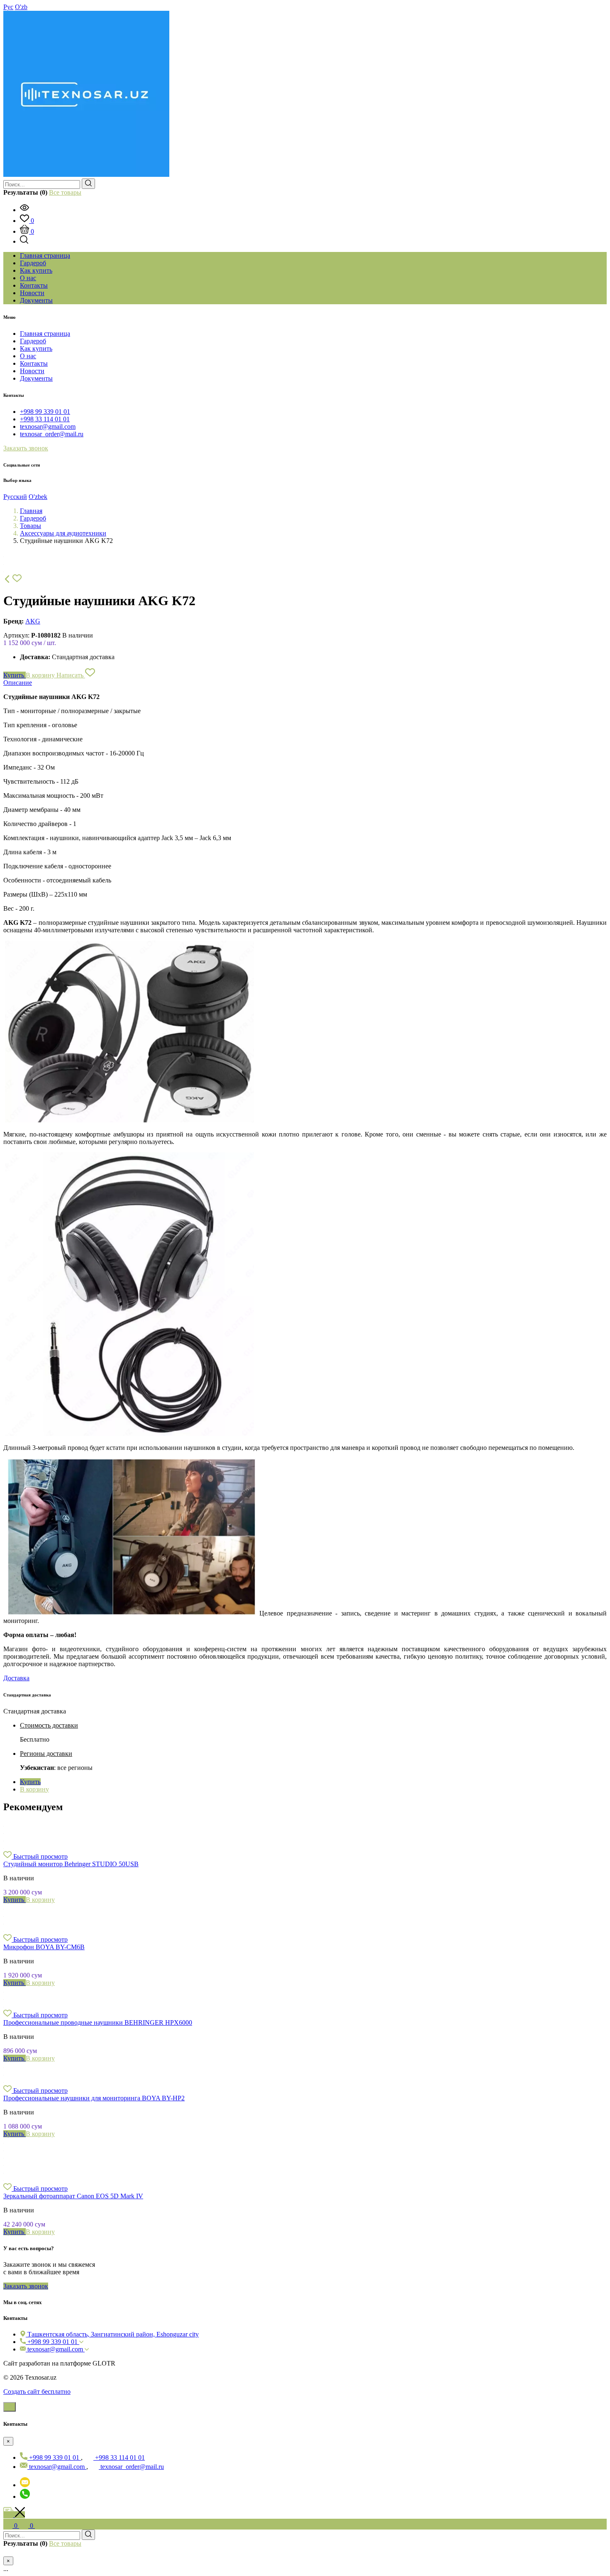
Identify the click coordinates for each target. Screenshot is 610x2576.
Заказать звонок (26, 448)
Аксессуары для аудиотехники (63, 533)
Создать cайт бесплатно (37, 2391)
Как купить (36, 348)
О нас (28, 356)
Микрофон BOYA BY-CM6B (44, 1947)
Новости (32, 371)
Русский (15, 497)
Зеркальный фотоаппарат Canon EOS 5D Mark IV (73, 2196)
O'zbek (38, 497)
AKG (33, 621)
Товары (30, 526)
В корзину (41, 675)
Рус (8, 7)
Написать (71, 675)
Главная (31, 511)
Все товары (65, 192)
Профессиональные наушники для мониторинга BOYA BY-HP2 (94, 2098)
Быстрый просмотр (40, 1856)
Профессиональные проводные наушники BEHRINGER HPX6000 (98, 2022)
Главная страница (45, 334)
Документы (36, 378)
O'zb (21, 7)
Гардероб (33, 341)
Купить (15, 675)
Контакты (34, 363)
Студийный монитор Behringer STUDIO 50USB (71, 1864)
